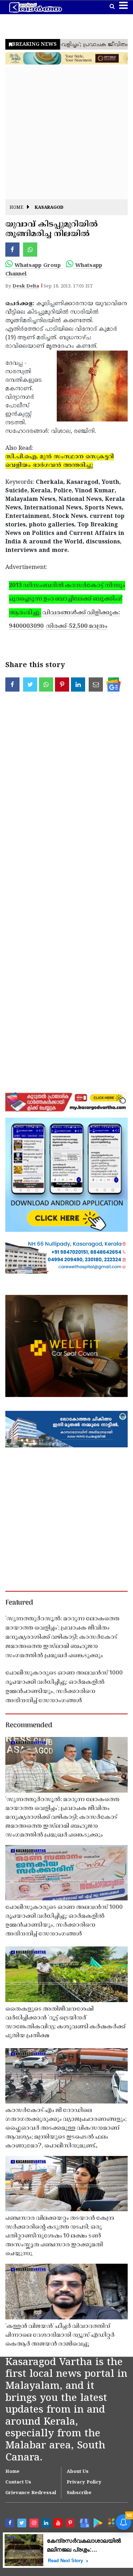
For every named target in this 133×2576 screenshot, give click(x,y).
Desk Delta (26, 286)
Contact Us (18, 2482)
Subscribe (79, 2493)
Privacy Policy (84, 2482)
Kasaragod (49, 208)
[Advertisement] (66, 133)
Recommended (29, 1726)
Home (16, 208)
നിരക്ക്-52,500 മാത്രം (77, 626)
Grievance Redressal (31, 2493)
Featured (19, 1603)
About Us (78, 2472)
